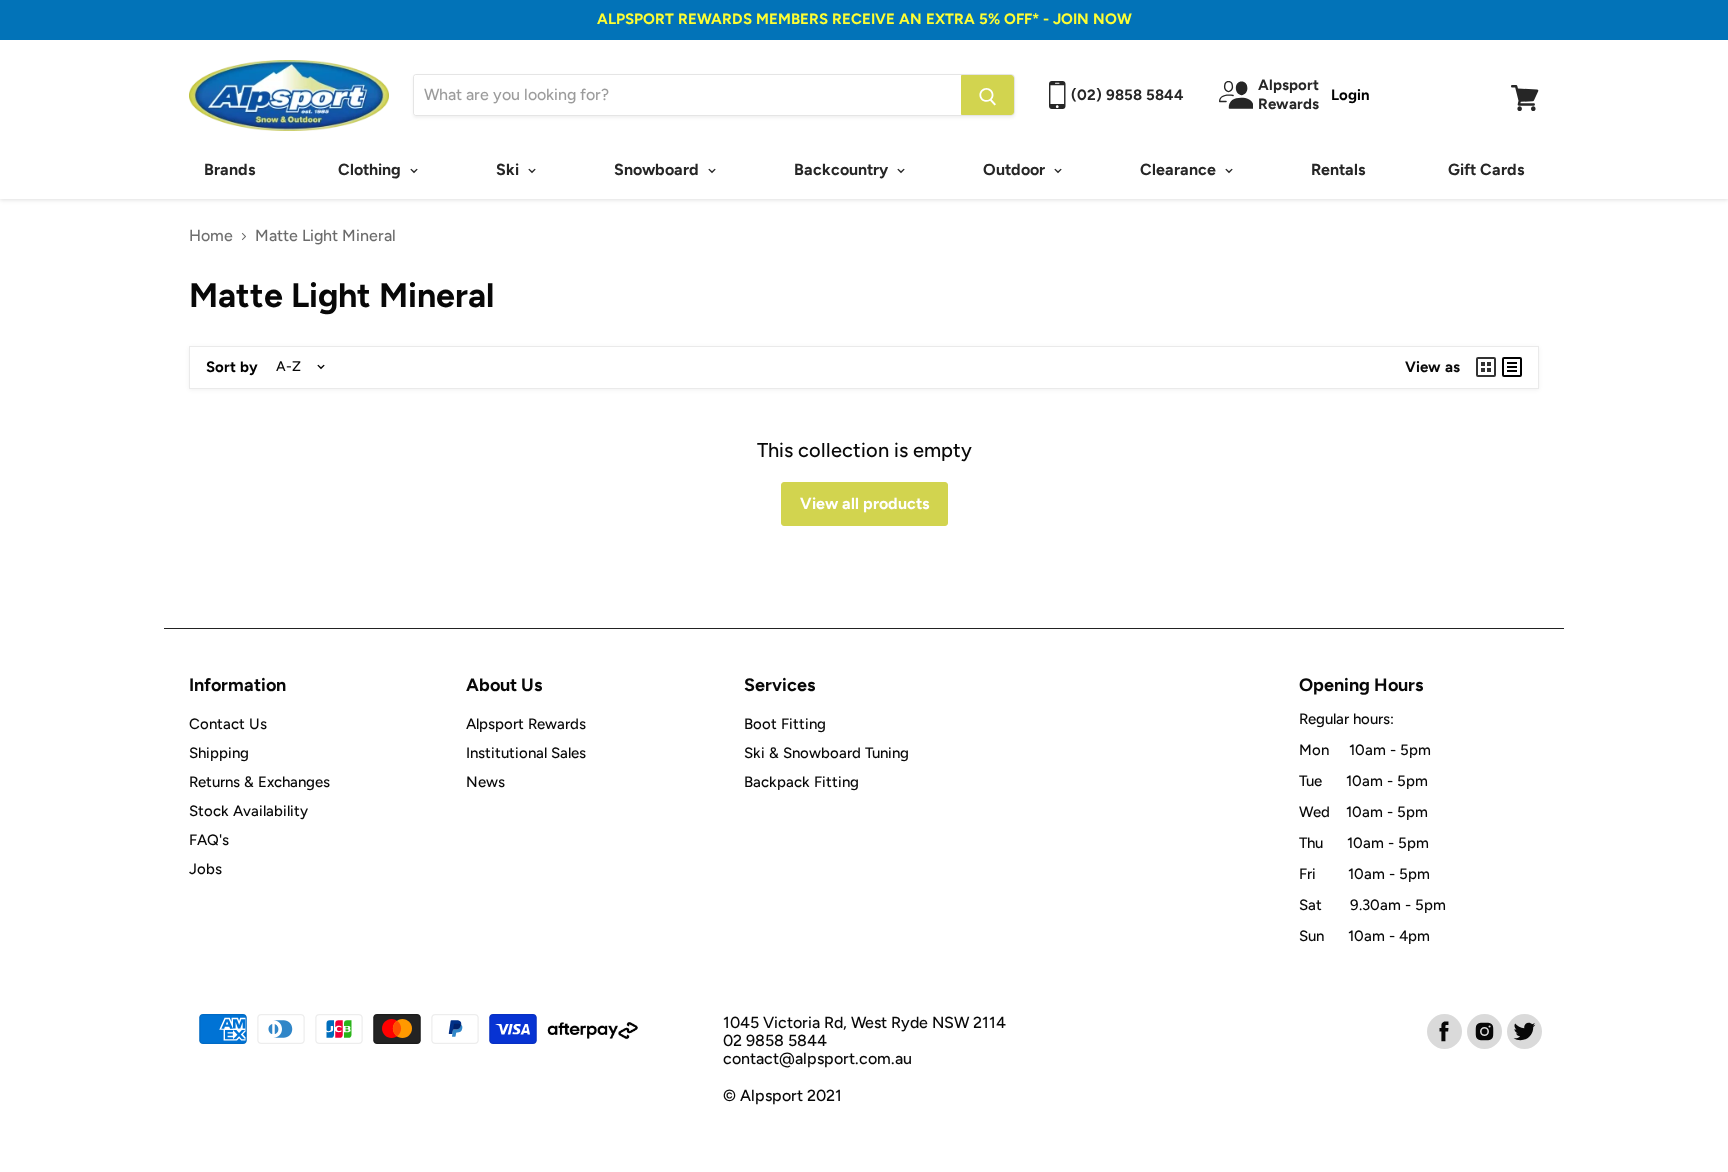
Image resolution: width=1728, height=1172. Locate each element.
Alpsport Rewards (526, 724)
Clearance (1180, 169)
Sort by (232, 367)
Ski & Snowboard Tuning (826, 753)
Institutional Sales (526, 753)
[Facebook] (1443, 1030)
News (485, 782)
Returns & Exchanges (259, 782)
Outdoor (1016, 169)
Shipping (219, 753)
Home (211, 236)
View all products (864, 503)
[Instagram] (1483, 1030)
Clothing (371, 169)
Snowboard (658, 169)
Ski (509, 169)
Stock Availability (248, 811)
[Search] (987, 95)
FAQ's (209, 840)
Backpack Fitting (801, 782)
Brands (229, 169)
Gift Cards (1486, 169)
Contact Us (228, 724)
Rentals (1338, 169)
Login (1350, 95)
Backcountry (843, 169)
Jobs (205, 869)
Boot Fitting (785, 724)
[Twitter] (1523, 1030)
